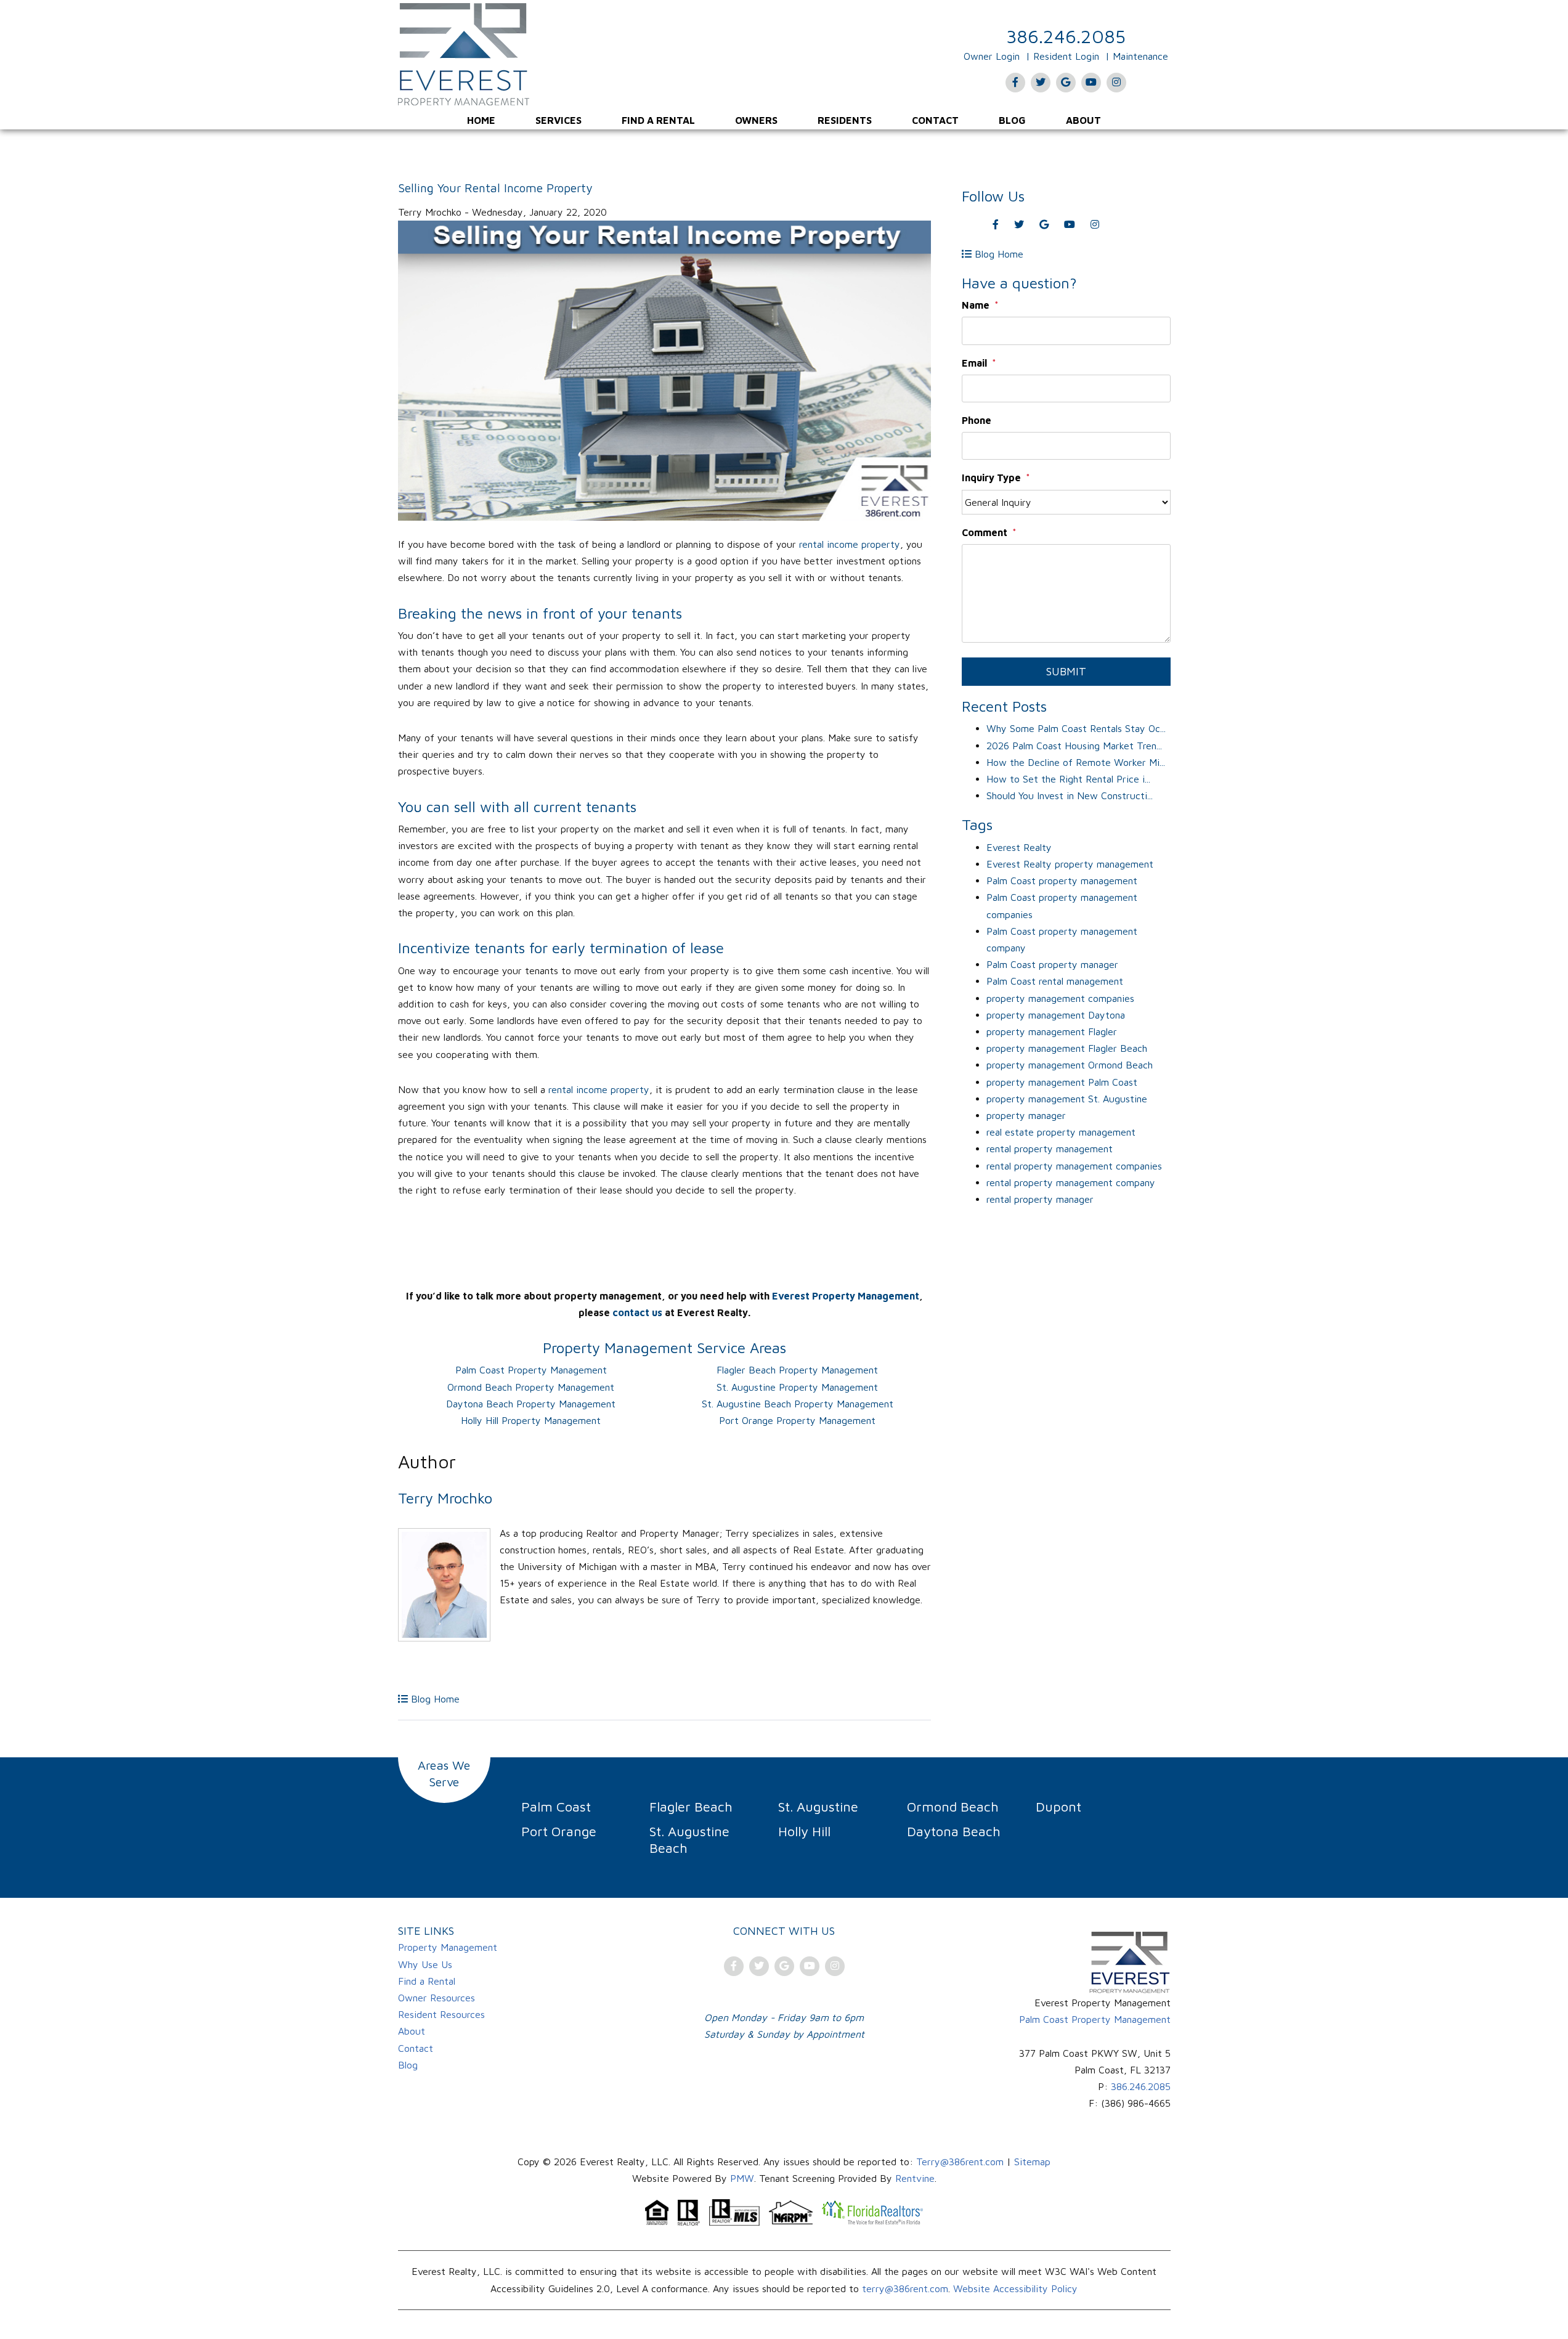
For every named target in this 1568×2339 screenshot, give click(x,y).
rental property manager (1040, 1199)
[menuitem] (481, 120)
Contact (935, 120)
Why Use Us (425, 1964)
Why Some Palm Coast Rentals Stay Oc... (1076, 728)
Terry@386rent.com (960, 2162)
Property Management (448, 1947)
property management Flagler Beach (1067, 1048)
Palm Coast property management (1062, 881)
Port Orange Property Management (797, 1420)
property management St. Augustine (1067, 1099)
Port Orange (559, 1831)
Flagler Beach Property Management (797, 1370)
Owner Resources (437, 1998)
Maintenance (1140, 56)
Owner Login (992, 56)
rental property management (1050, 1149)
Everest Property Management (846, 1296)
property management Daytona (1056, 1015)
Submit (1066, 671)
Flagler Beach (691, 1807)
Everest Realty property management (1070, 864)
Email (974, 363)
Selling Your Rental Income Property (495, 188)
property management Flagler (1052, 1031)
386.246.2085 (1066, 36)
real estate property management (1061, 1132)
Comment (985, 532)
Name (976, 305)
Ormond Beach (953, 1807)
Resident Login (1066, 56)
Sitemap (1032, 2162)
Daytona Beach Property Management (531, 1404)
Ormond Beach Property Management (531, 1387)
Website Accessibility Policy (1015, 2288)
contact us (637, 1312)
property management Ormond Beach (1070, 1065)
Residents (845, 120)
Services (559, 120)
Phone (977, 420)
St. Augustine (818, 1807)
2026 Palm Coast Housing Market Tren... (1074, 746)
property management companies (1060, 998)
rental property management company (1071, 1182)
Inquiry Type (991, 478)
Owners (756, 120)
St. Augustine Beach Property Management (798, 1404)
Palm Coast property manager (1052, 964)
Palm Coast (556, 1807)
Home (481, 120)
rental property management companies (1074, 1166)
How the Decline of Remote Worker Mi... (1076, 762)
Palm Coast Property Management (531, 1370)
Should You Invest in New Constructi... (1070, 795)
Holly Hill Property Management (531, 1420)
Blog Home (434, 1699)
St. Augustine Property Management (797, 1387)
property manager (1026, 1115)
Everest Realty (1019, 847)
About (1083, 120)
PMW (742, 2178)
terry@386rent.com (905, 2288)
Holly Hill (804, 1831)
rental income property (850, 544)
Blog (1012, 120)
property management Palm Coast (1062, 1082)
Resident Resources (441, 2014)
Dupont (1058, 1807)
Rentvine (915, 2178)
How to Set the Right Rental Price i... (1068, 779)
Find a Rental (658, 120)
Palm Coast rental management (1055, 981)
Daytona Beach (954, 1831)
